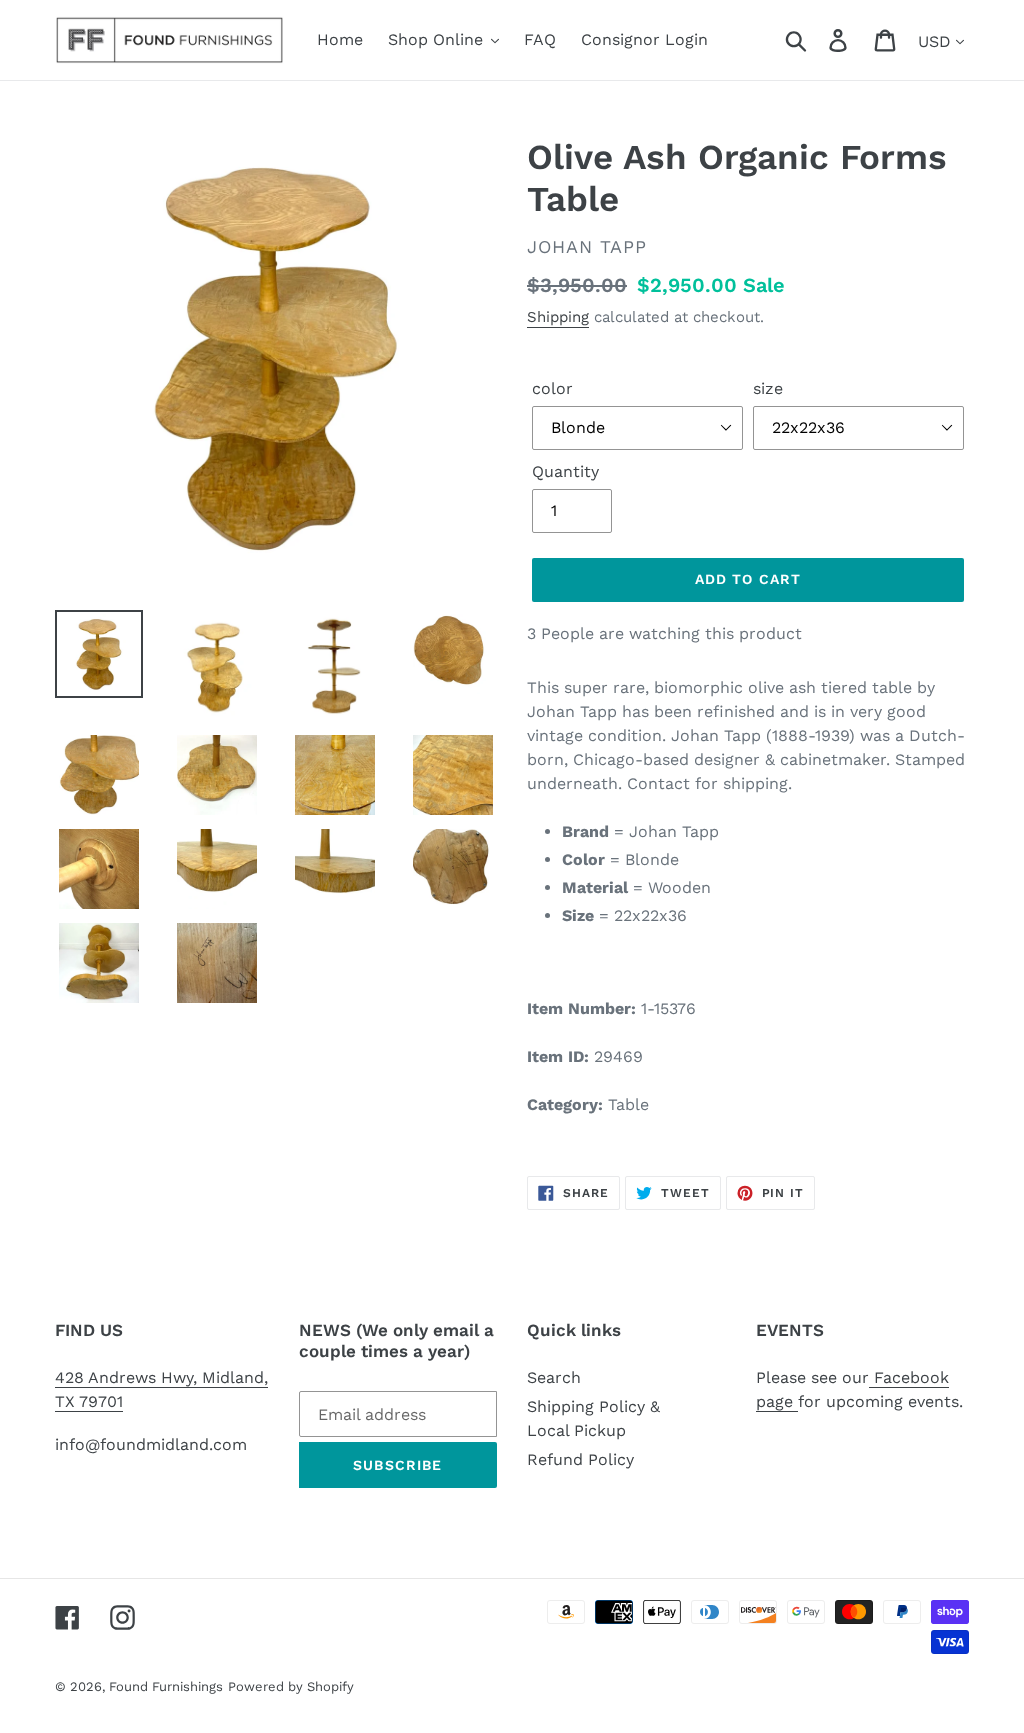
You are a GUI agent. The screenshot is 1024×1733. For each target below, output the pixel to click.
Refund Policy (580, 1459)
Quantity (565, 471)
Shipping (558, 317)
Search (554, 1377)
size (768, 388)
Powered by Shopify (291, 1686)
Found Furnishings (166, 1686)
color (552, 388)
